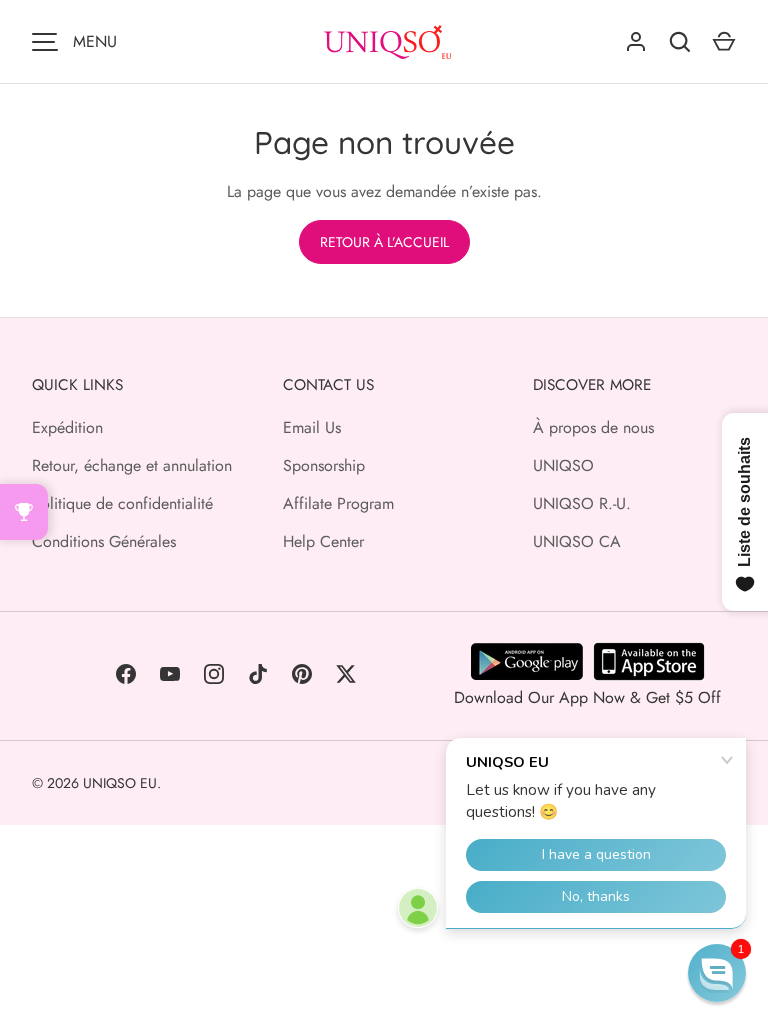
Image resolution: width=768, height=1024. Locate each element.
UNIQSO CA (577, 541)
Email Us (312, 427)
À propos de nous (593, 427)
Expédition (67, 427)
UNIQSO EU (120, 783)
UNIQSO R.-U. (582, 503)
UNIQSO (563, 465)
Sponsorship (324, 465)
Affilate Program (338, 503)
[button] (717, 973)
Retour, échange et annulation (132, 465)
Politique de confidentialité (122, 503)
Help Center (323, 541)
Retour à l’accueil (384, 242)
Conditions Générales (104, 541)
